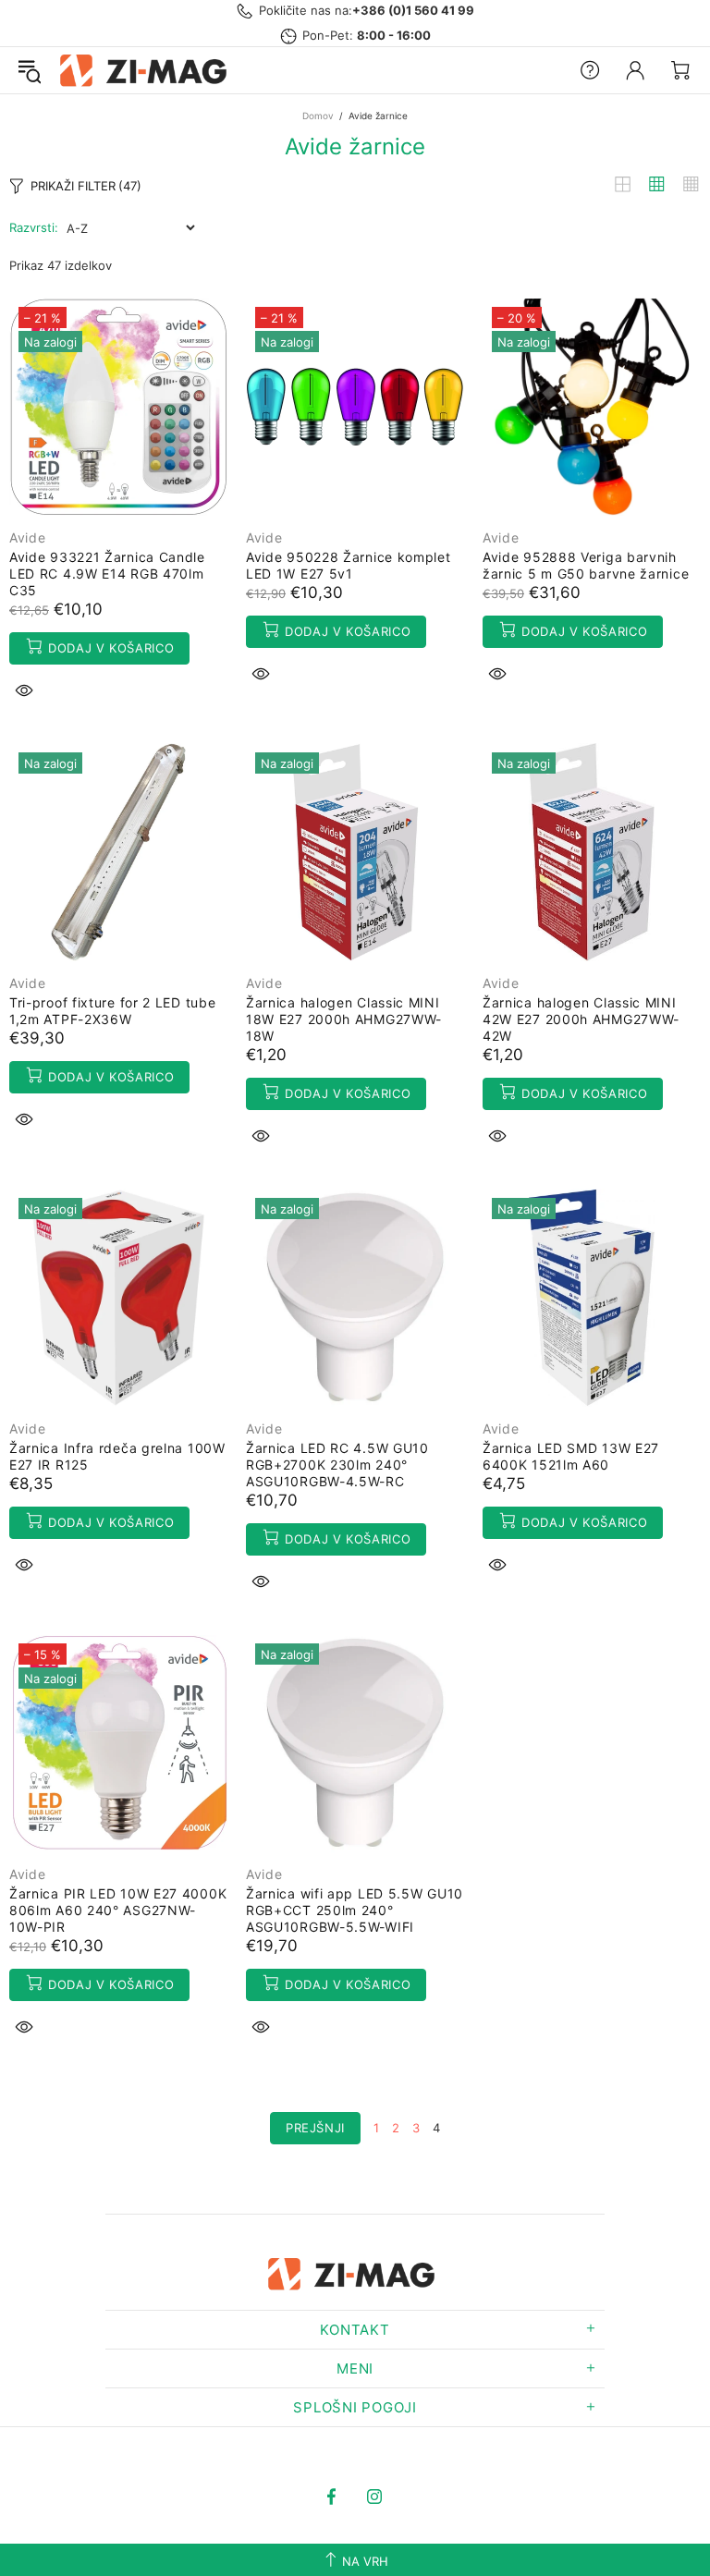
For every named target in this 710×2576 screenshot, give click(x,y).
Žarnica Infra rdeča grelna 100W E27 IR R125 (117, 1456)
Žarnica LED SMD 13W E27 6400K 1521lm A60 (571, 1456)
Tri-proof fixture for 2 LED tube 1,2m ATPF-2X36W (112, 1011)
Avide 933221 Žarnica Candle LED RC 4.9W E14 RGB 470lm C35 (107, 574)
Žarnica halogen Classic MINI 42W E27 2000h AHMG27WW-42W (581, 1019)
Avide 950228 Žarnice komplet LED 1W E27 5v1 (349, 565)
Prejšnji (315, 2128)
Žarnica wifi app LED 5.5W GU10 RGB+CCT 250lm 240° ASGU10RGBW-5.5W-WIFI (355, 1910)
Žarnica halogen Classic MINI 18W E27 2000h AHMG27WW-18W (344, 1019)
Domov (318, 116)
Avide (28, 537)
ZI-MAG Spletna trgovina (147, 70)
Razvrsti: (34, 227)
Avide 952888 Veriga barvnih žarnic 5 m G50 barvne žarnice (586, 565)
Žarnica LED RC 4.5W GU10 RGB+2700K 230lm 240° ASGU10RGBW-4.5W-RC (337, 1465)
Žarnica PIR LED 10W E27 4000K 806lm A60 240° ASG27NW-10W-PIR (118, 1910)
